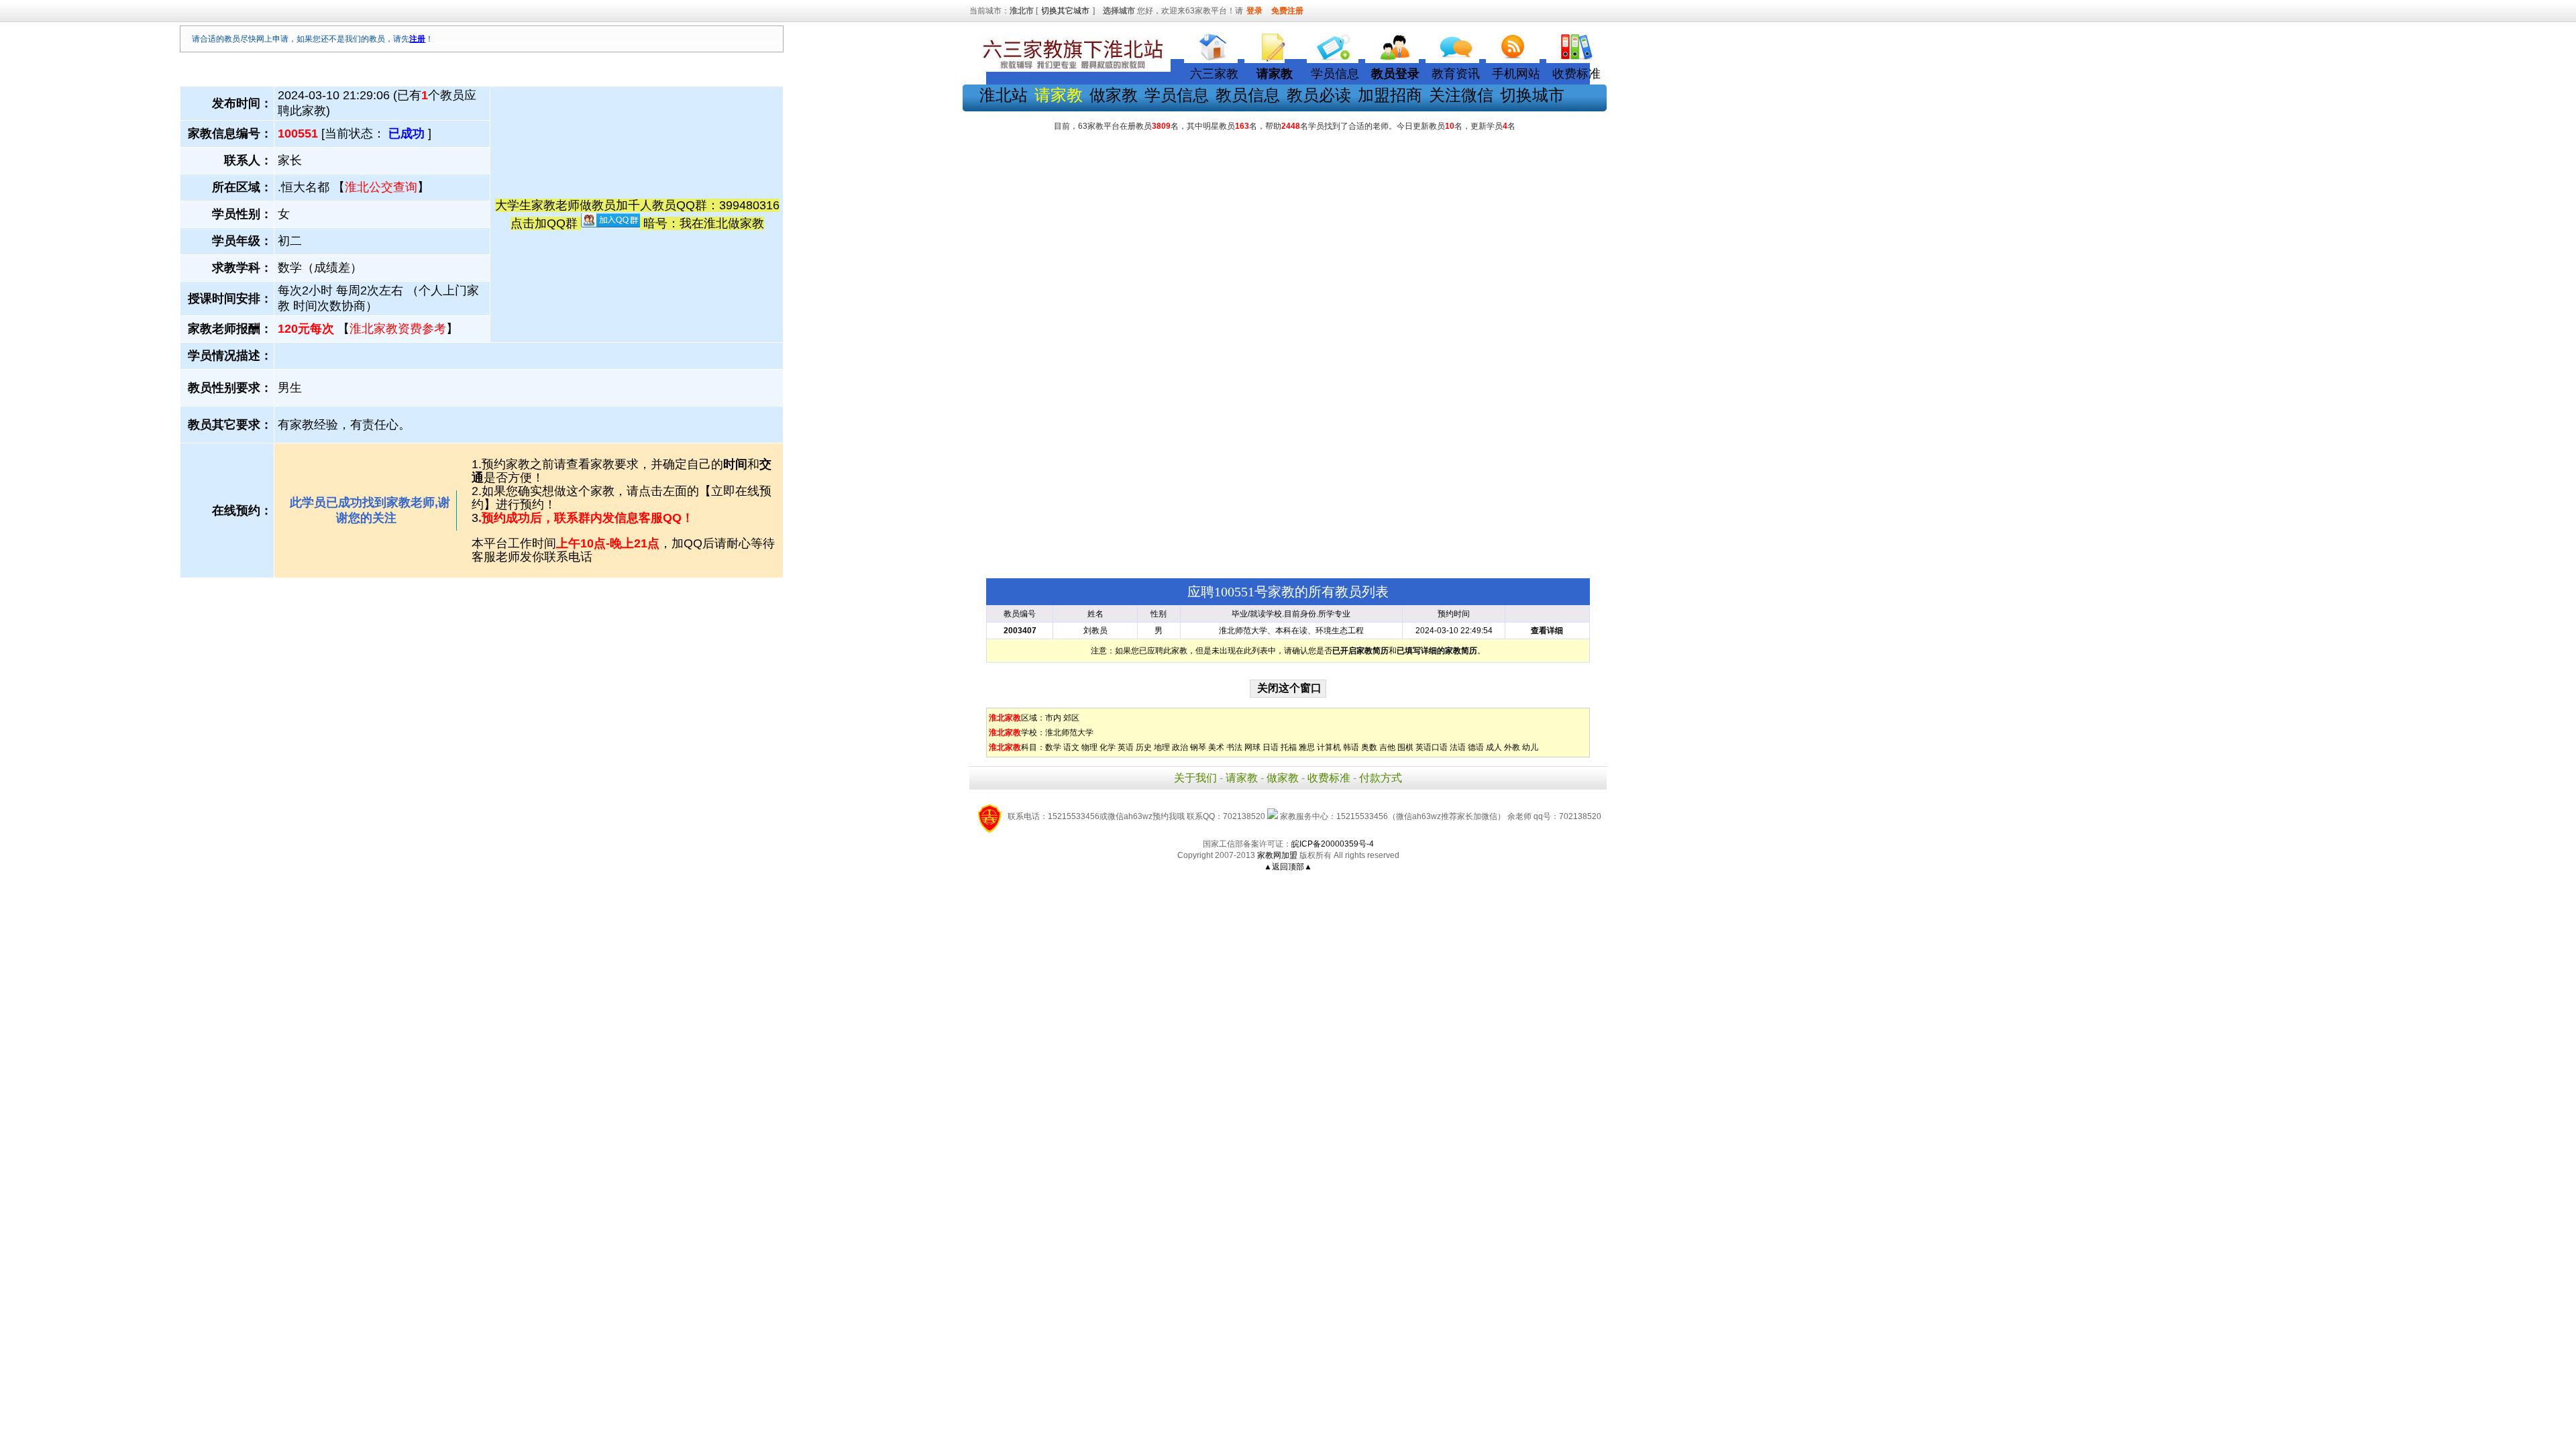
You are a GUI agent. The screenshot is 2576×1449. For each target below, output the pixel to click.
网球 (1252, 747)
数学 (1053, 747)
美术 (1216, 747)
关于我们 (1195, 778)
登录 (1254, 11)
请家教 (1242, 778)
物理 (1089, 747)
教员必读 (1319, 95)
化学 (1108, 747)
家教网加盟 (1277, 855)
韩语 (1351, 747)
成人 (1494, 747)
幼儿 (1530, 747)
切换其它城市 (1065, 11)
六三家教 (1214, 74)
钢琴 (1198, 747)
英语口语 (1432, 747)
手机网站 (1516, 74)
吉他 (1387, 747)
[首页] (1214, 44)
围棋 (1405, 747)
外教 (1512, 747)
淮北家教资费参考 (398, 329)
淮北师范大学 (1069, 733)
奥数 (1369, 747)
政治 (1180, 747)
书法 (1234, 747)
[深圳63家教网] (1070, 69)
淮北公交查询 (381, 187)
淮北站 (1004, 95)
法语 (1458, 747)
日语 (1271, 747)
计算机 (1329, 747)
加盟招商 (1390, 95)
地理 (1162, 747)
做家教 (1114, 95)
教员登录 (1395, 74)
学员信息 (1335, 74)
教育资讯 (1456, 74)
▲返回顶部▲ (1288, 867)
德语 (1476, 747)
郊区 (1071, 718)
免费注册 (1287, 11)
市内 (1053, 718)
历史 (1144, 747)
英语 (1126, 747)
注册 (417, 39)
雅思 (1307, 747)
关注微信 (1461, 95)
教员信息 (1248, 95)
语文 (1071, 747)
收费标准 (1576, 74)
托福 (1289, 747)
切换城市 (1532, 95)
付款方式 (1381, 778)
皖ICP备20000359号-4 (1333, 844)
